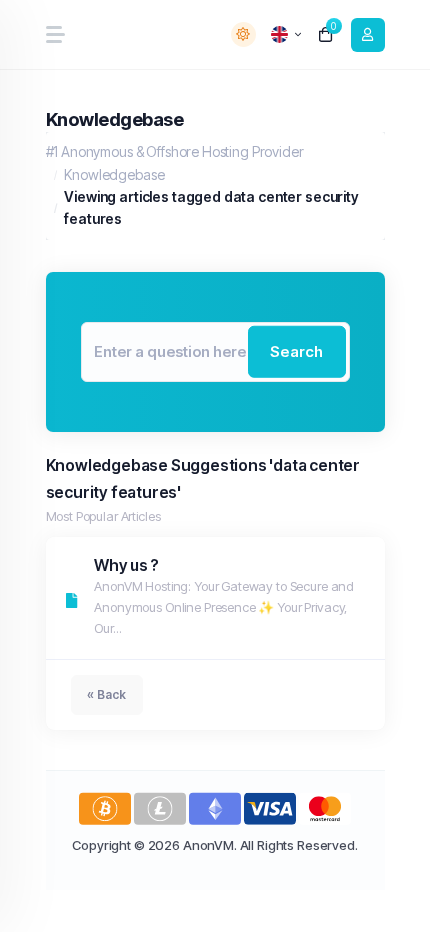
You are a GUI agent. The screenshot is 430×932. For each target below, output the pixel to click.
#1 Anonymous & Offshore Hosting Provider (175, 151)
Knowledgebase (114, 174)
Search (296, 351)
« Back (107, 694)
